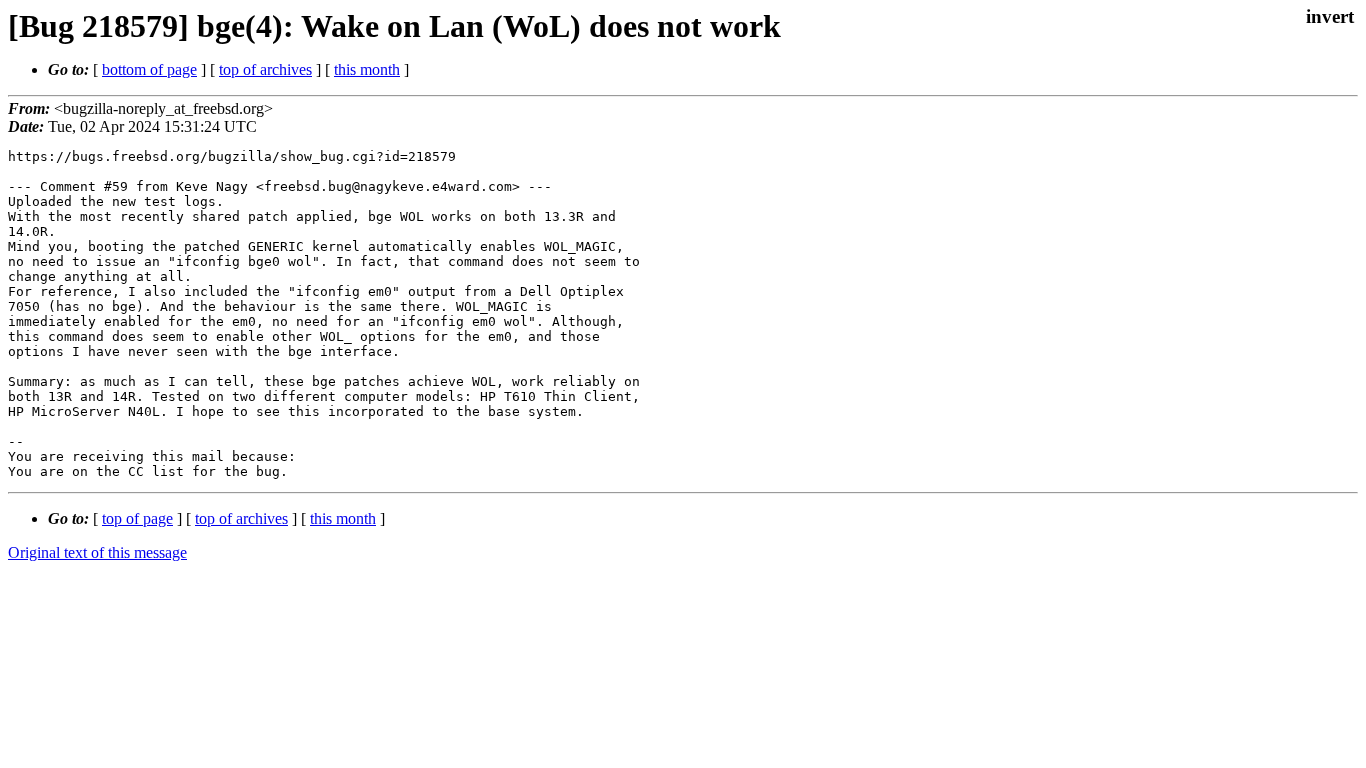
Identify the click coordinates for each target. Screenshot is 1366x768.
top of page (137, 518)
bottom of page (149, 69)
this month (367, 69)
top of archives (265, 69)
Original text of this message (97, 552)
